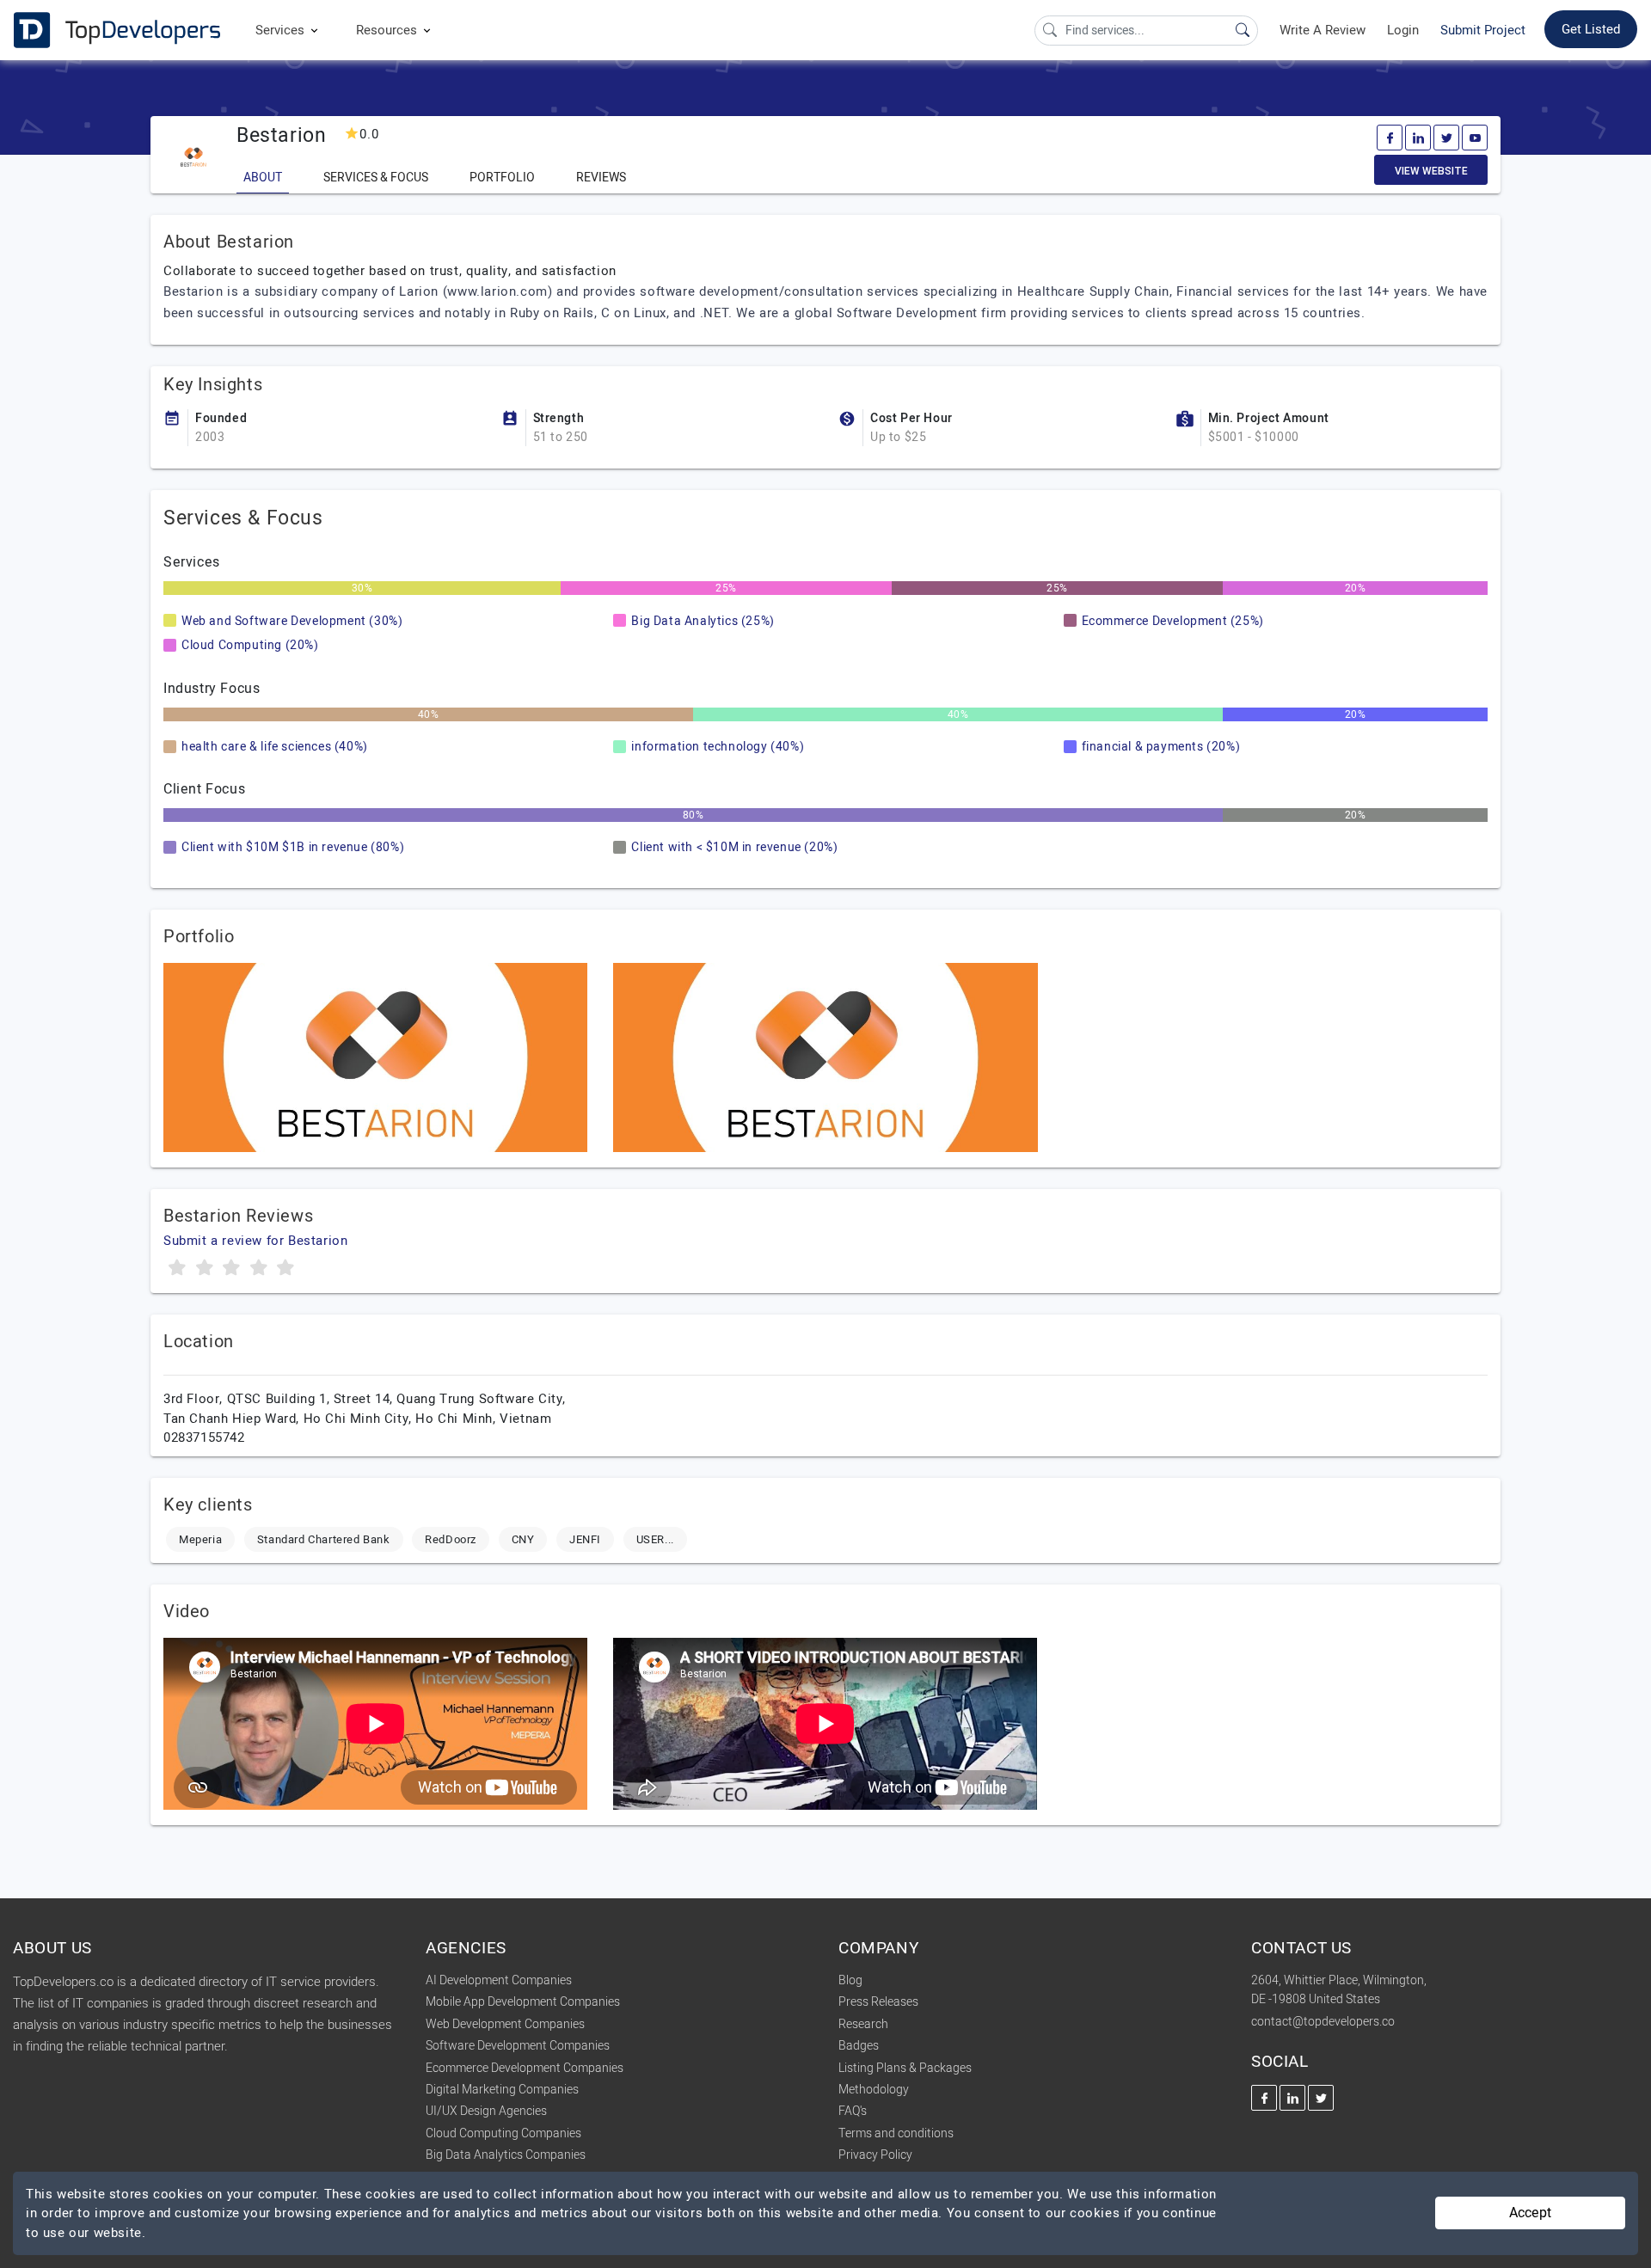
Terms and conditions (896, 2133)
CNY (523, 1539)
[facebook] (1390, 138)
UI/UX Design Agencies (486, 2111)
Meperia (200, 1539)
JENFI (585, 1539)
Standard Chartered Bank (324, 1539)
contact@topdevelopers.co (1323, 2022)
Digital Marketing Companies (502, 2090)
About (263, 178)
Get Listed (1591, 29)
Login (1403, 30)
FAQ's (853, 2111)
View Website (1431, 171)
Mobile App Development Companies (523, 2002)
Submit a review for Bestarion (255, 1241)
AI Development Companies (499, 1980)
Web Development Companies (505, 2024)
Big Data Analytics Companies (506, 2155)
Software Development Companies (518, 2046)
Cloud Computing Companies (503, 2133)
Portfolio (502, 178)
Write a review (1323, 30)
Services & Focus (376, 178)
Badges (859, 2046)
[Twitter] (1446, 138)
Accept (1530, 2213)
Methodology (874, 2090)
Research (863, 2024)
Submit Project (1483, 30)
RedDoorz (451, 1539)
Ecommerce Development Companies (525, 2068)
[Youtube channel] (1475, 138)
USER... (655, 1539)
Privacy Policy (875, 2155)
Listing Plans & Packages (905, 2068)
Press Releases (878, 2002)
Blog (850, 1980)
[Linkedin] (1418, 138)
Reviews (601, 178)
